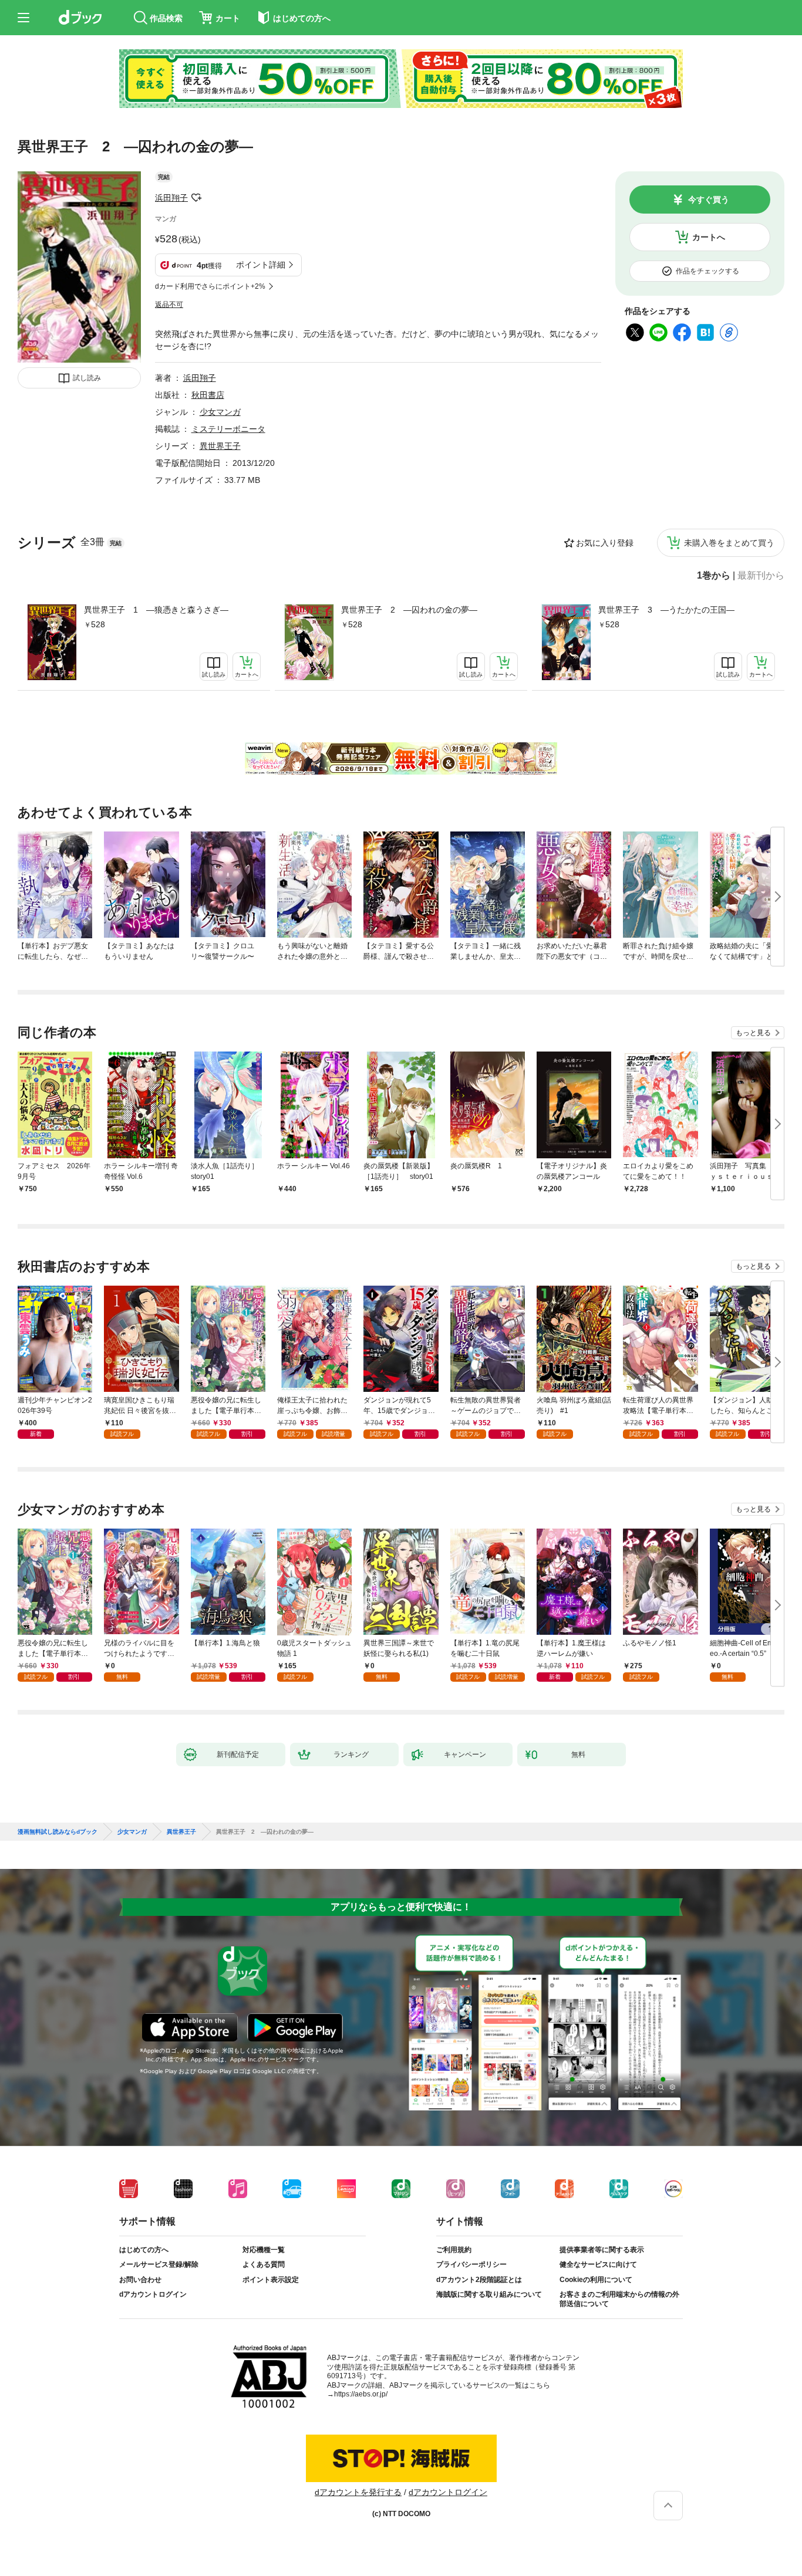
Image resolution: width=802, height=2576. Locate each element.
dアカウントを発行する (358, 2492)
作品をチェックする (707, 271)
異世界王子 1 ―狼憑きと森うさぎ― (156, 610)
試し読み (87, 378)
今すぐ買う (709, 200)
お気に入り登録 (605, 543)
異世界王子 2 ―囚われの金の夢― (409, 610)
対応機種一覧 (264, 2250)
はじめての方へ (144, 2250)
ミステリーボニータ (228, 429)
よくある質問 (264, 2264)
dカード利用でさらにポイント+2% (210, 286)
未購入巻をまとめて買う (729, 543)
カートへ (709, 237)
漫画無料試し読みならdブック (58, 1832)
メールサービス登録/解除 (159, 2264)
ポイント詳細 (261, 265)
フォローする (196, 198)
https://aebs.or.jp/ (361, 2394)
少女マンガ (220, 412)
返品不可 (169, 305)
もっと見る (753, 1033)
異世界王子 (220, 446)
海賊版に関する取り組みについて (489, 2294)
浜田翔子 (171, 198)
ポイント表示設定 (271, 2280)
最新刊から (761, 576)
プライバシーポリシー (471, 2264)
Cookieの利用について (596, 2280)
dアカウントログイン (153, 2294)
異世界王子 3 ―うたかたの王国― (666, 610)
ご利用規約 (454, 2250)
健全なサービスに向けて (598, 2264)
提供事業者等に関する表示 (602, 2250)
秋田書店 (208, 395)
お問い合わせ (140, 2280)
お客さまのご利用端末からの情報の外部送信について (619, 2299)
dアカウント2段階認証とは (479, 2280)
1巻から (714, 576)
